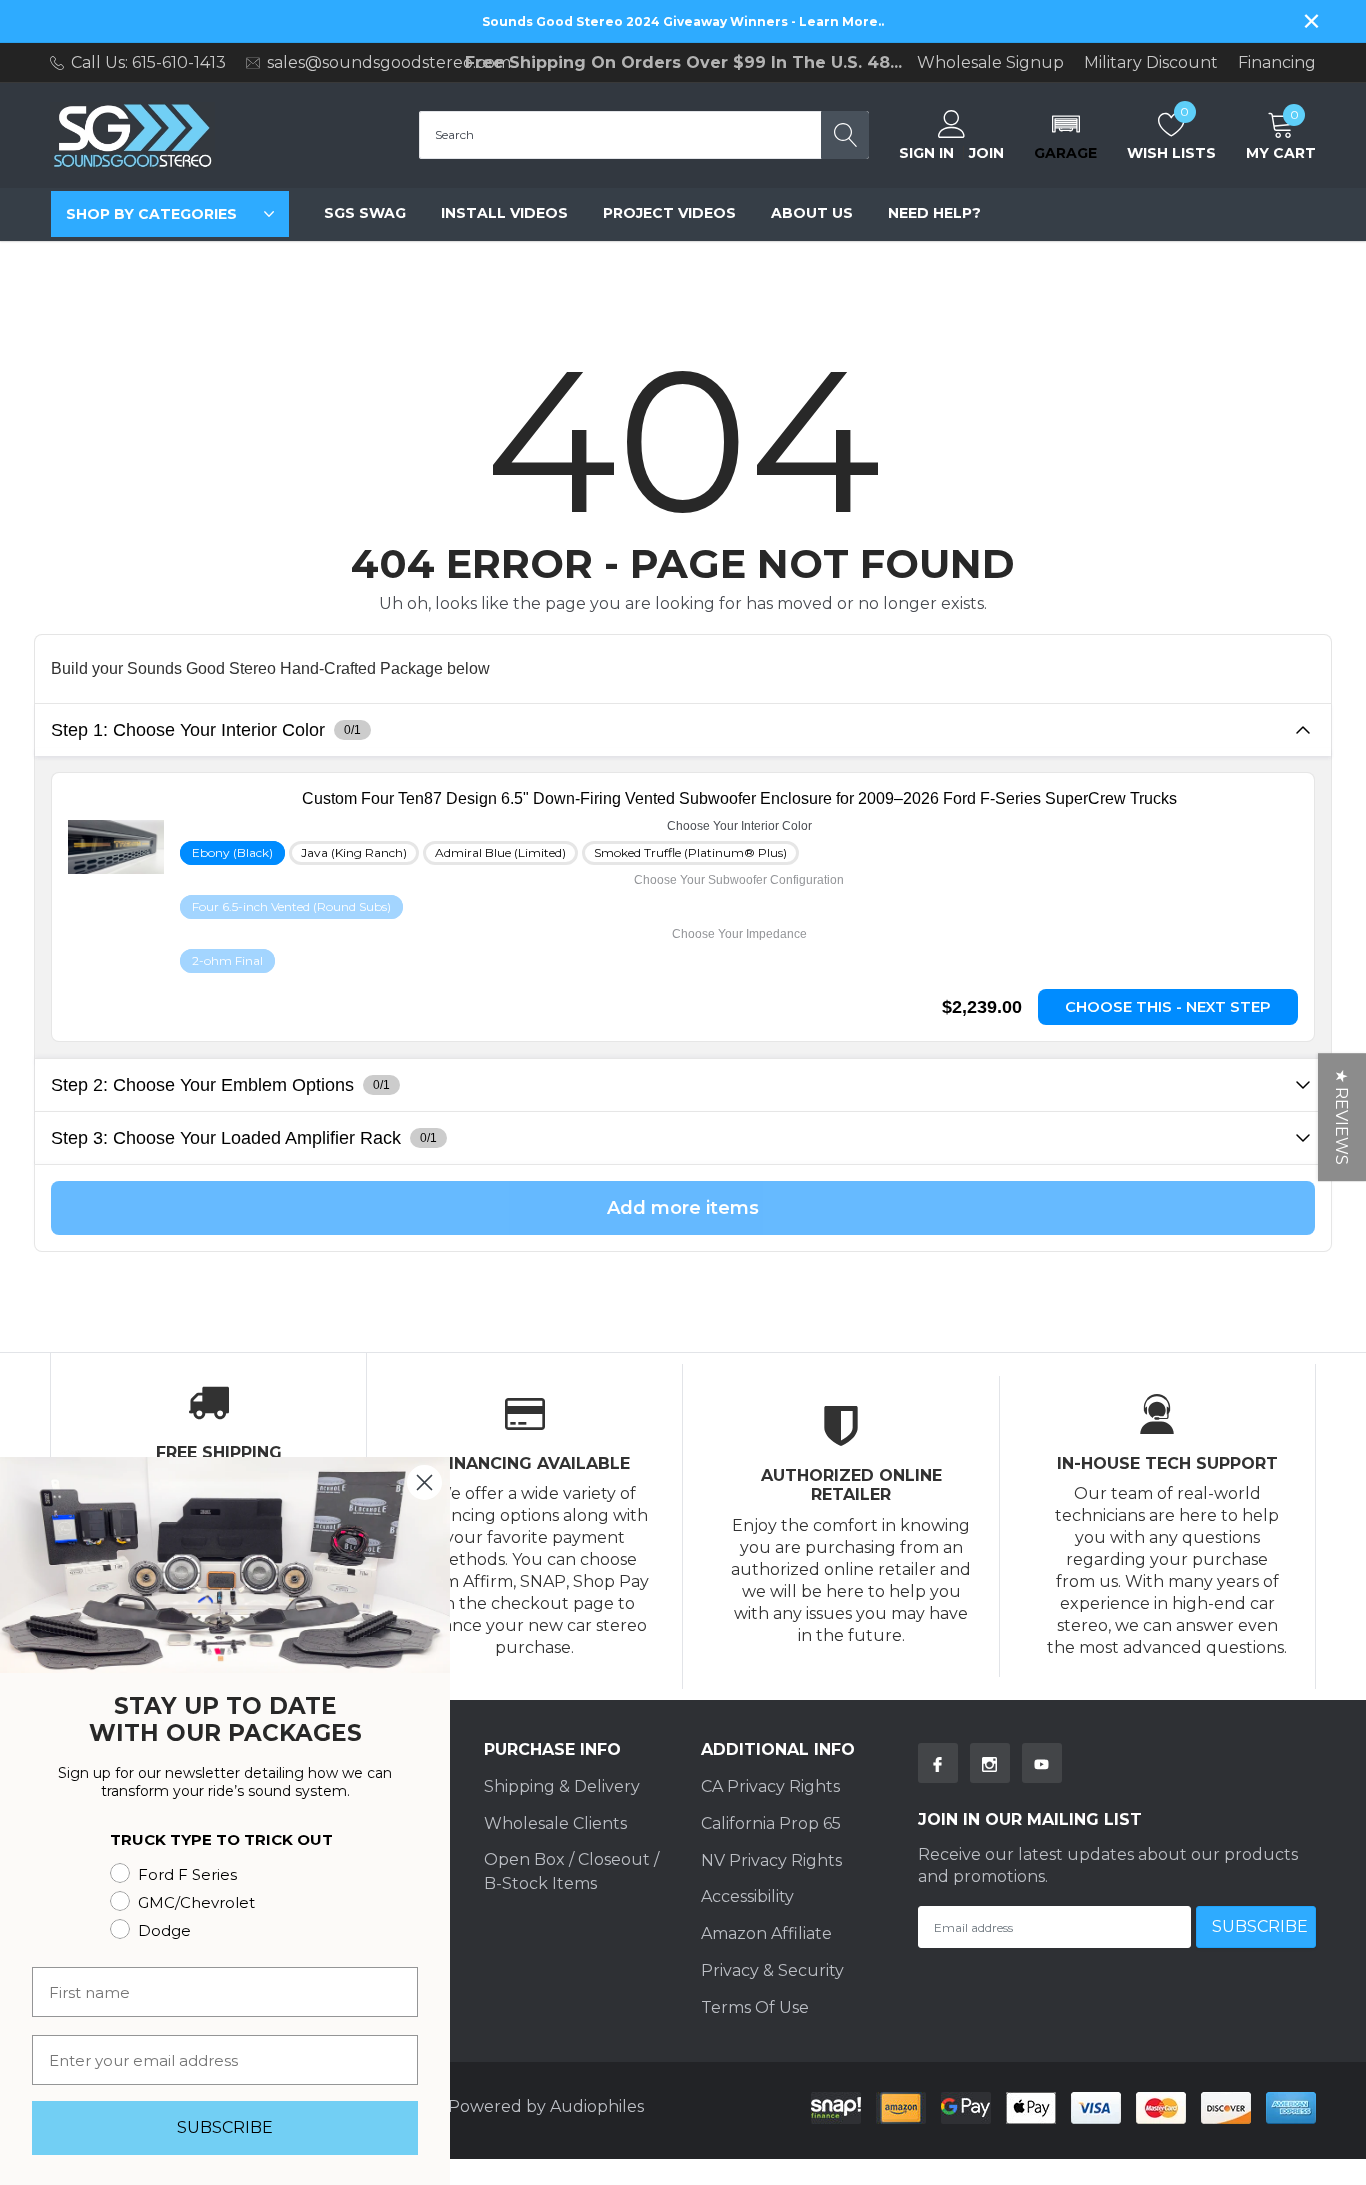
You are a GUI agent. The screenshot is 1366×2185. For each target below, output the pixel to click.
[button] (1065, 135)
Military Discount (1151, 63)
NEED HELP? (934, 213)
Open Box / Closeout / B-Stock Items (571, 1871)
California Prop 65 (771, 1823)
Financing (1277, 63)
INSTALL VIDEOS (504, 213)
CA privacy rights (770, 1786)
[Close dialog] (424, 1482)
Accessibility (747, 1896)
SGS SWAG (365, 213)
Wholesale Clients (555, 1823)
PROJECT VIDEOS (669, 213)
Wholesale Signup (990, 63)
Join (986, 153)
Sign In (926, 153)
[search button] (845, 135)
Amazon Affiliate (766, 1933)
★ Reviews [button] (1341, 1117)
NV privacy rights (771, 1860)
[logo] (132, 135)
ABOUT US (812, 213)
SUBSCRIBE (225, 2127)
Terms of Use (755, 2007)
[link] (739, 798)
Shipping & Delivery (562, 1786)
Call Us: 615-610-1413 (148, 62)
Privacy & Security (772, 1970)
